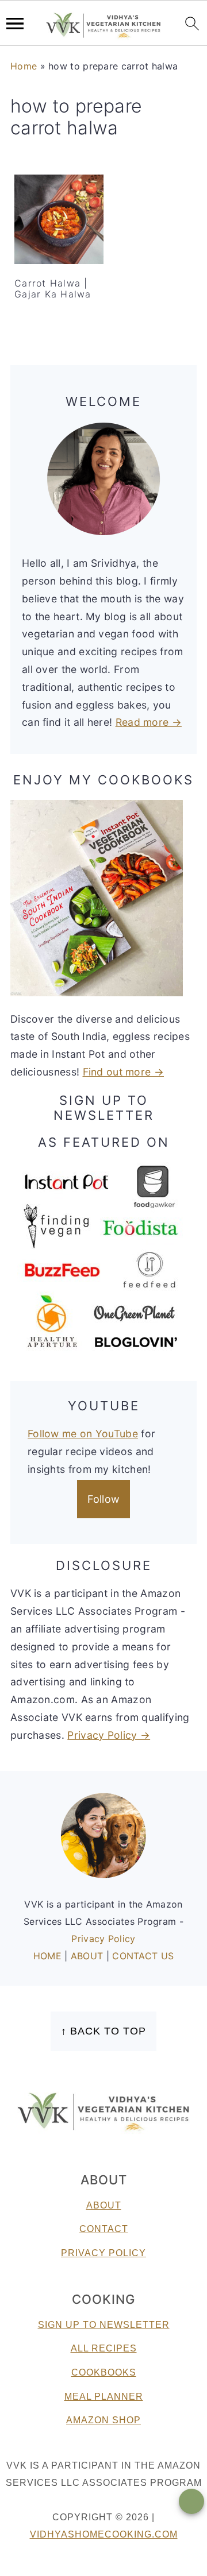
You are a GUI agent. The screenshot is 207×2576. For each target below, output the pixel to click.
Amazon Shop (103, 2420)
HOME (49, 1956)
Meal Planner (104, 2397)
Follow (104, 1499)
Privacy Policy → (109, 1735)
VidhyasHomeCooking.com (104, 2534)
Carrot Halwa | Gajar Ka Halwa (53, 289)
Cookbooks (104, 2372)
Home (24, 66)
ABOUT (89, 1956)
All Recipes (104, 2348)
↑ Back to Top (103, 2031)
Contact (104, 2229)
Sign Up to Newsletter (104, 2325)
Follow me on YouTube (83, 1434)
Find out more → (124, 1072)
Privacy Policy (103, 1939)
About (104, 2205)
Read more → (149, 722)
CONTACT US (143, 1956)
